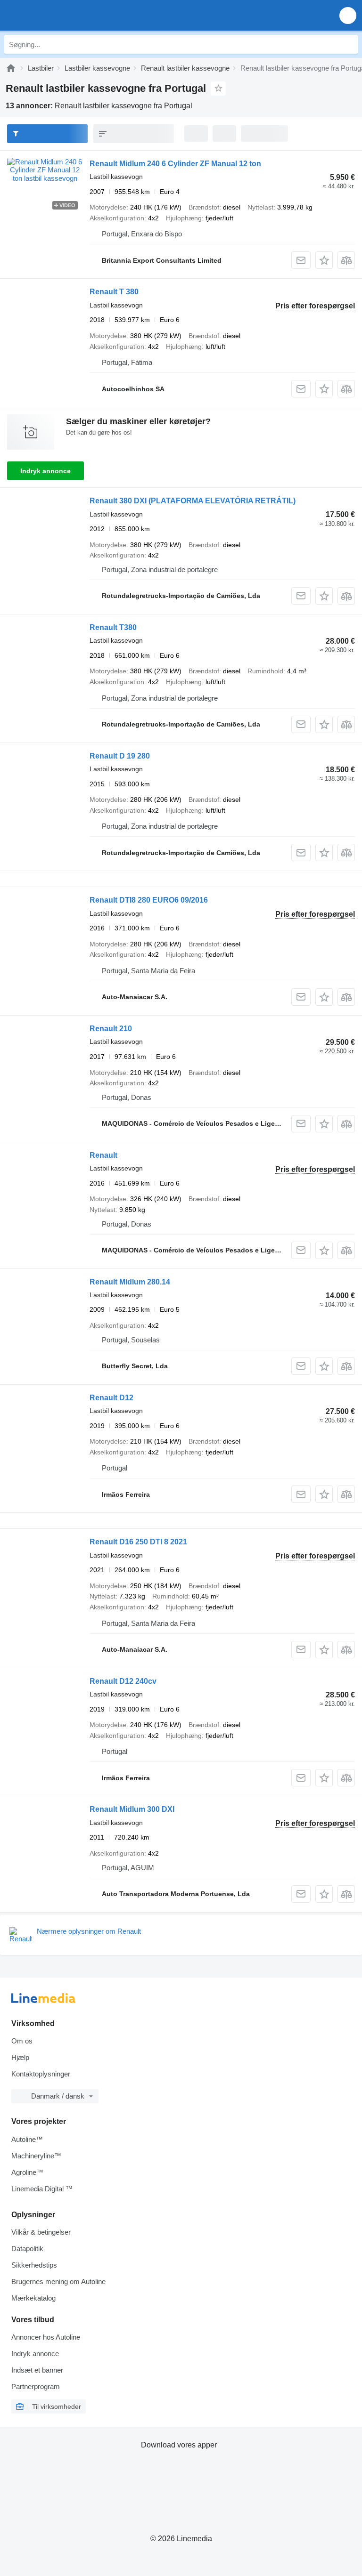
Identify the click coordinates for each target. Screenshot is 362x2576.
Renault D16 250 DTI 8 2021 (138, 1542)
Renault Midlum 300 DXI (132, 1809)
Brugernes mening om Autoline (58, 2281)
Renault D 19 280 (120, 756)
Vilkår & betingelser (41, 2232)
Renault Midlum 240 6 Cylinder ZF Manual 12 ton (175, 164)
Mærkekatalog (33, 2298)
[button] (348, 15)
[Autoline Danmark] (61, 15)
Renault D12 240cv (123, 1681)
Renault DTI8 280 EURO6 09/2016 (149, 900)
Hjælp (20, 2057)
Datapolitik (27, 2249)
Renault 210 (111, 1029)
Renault (103, 1155)
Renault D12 (111, 1398)
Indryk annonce (45, 471)
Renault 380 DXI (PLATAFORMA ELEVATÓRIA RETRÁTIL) (193, 501)
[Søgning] (348, 44)
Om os (22, 2041)
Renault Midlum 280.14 (130, 1282)
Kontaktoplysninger (41, 2074)
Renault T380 (113, 627)
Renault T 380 (114, 292)
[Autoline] (11, 68)
